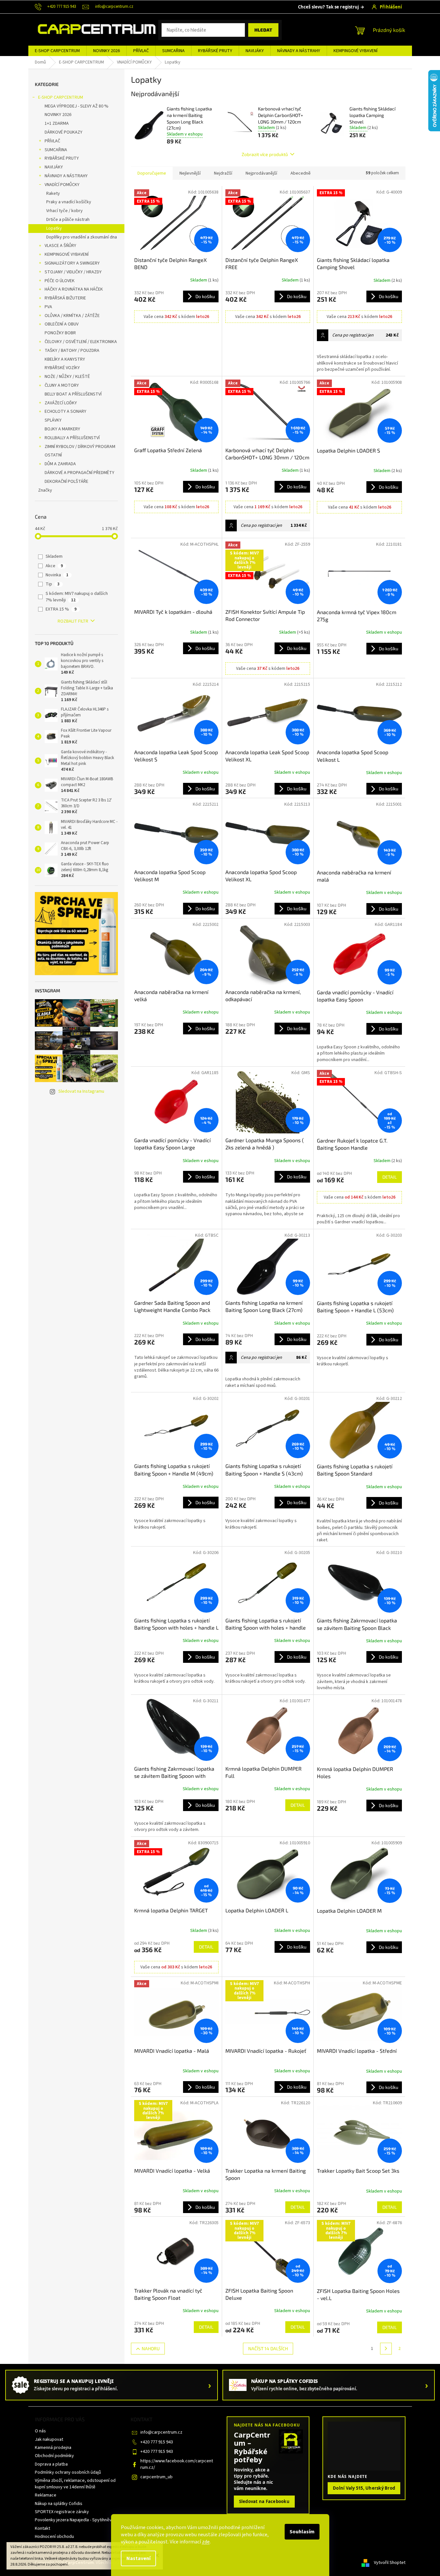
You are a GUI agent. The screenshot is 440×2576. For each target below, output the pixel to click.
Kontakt (43, 2528)
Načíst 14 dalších (268, 2348)
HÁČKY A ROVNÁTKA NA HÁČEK (74, 289)
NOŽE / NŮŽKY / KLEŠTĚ (67, 377)
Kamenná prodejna (53, 2448)
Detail (390, 1177)
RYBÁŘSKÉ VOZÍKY (62, 368)
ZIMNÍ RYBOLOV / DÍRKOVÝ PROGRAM (80, 447)
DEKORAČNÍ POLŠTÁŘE (66, 482)
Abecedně (301, 173)
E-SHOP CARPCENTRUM (61, 97)
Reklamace (46, 2495)
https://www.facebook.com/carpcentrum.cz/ (177, 2464)
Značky (45, 490)
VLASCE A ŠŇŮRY (60, 246)
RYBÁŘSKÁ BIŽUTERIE (65, 298)
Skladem (54, 556)
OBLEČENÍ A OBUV (62, 324)
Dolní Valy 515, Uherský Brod (364, 2488)
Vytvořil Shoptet (390, 2563)
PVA (48, 307)
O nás (40, 2431)
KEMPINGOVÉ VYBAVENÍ (67, 254)
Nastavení (138, 2558)
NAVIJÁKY (54, 167)
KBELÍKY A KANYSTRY (65, 359)
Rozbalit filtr (73, 621)
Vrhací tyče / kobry (64, 211)
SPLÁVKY (53, 420)
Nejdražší (223, 173)
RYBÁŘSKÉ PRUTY (62, 158)
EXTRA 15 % (61, 609)
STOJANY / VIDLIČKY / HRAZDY (73, 272)
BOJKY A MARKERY (62, 429)
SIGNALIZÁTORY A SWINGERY (72, 263)
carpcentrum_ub (156, 2477)
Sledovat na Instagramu (81, 1091)
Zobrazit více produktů (265, 154)
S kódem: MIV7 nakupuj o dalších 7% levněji (77, 597)
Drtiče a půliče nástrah (68, 220)
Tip (53, 584)
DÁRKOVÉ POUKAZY (64, 132)
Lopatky (54, 228)
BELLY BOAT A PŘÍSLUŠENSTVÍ (73, 394)
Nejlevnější (190, 173)
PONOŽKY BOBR (60, 333)
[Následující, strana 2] (386, 2349)
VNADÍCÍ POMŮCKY (62, 185)
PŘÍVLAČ (52, 141)
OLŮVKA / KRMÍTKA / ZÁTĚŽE (72, 316)
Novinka (57, 575)
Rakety (53, 194)
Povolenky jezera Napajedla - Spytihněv (73, 2520)
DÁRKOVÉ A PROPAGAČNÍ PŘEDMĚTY (79, 473)
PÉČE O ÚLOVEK (60, 281)
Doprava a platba (51, 2464)
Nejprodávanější (261, 173)
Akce (54, 566)
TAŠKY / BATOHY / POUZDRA (72, 351)
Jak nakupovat (49, 2439)
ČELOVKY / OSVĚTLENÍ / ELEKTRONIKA (81, 342)
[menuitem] (57, 51)
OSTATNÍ (53, 455)
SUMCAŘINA (56, 150)
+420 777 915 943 (157, 2442)
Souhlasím (302, 2532)
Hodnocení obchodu (54, 2537)
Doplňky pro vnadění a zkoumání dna (82, 237)
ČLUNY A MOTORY (62, 385)
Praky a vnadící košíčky (69, 202)
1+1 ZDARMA (57, 123)
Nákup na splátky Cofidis (59, 2504)
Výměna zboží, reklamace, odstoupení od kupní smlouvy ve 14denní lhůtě (75, 2484)
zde (206, 2542)
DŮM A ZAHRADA (60, 464)
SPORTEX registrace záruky (62, 2512)
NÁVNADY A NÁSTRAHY (66, 176)
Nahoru (151, 2348)
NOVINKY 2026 (58, 115)
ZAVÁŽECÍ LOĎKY (61, 403)
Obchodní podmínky (54, 2456)
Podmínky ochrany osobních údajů (68, 2472)
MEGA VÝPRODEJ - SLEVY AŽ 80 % (77, 106)
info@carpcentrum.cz (161, 2432)
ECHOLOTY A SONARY (65, 411)
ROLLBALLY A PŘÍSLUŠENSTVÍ (72, 438)
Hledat (263, 30)
